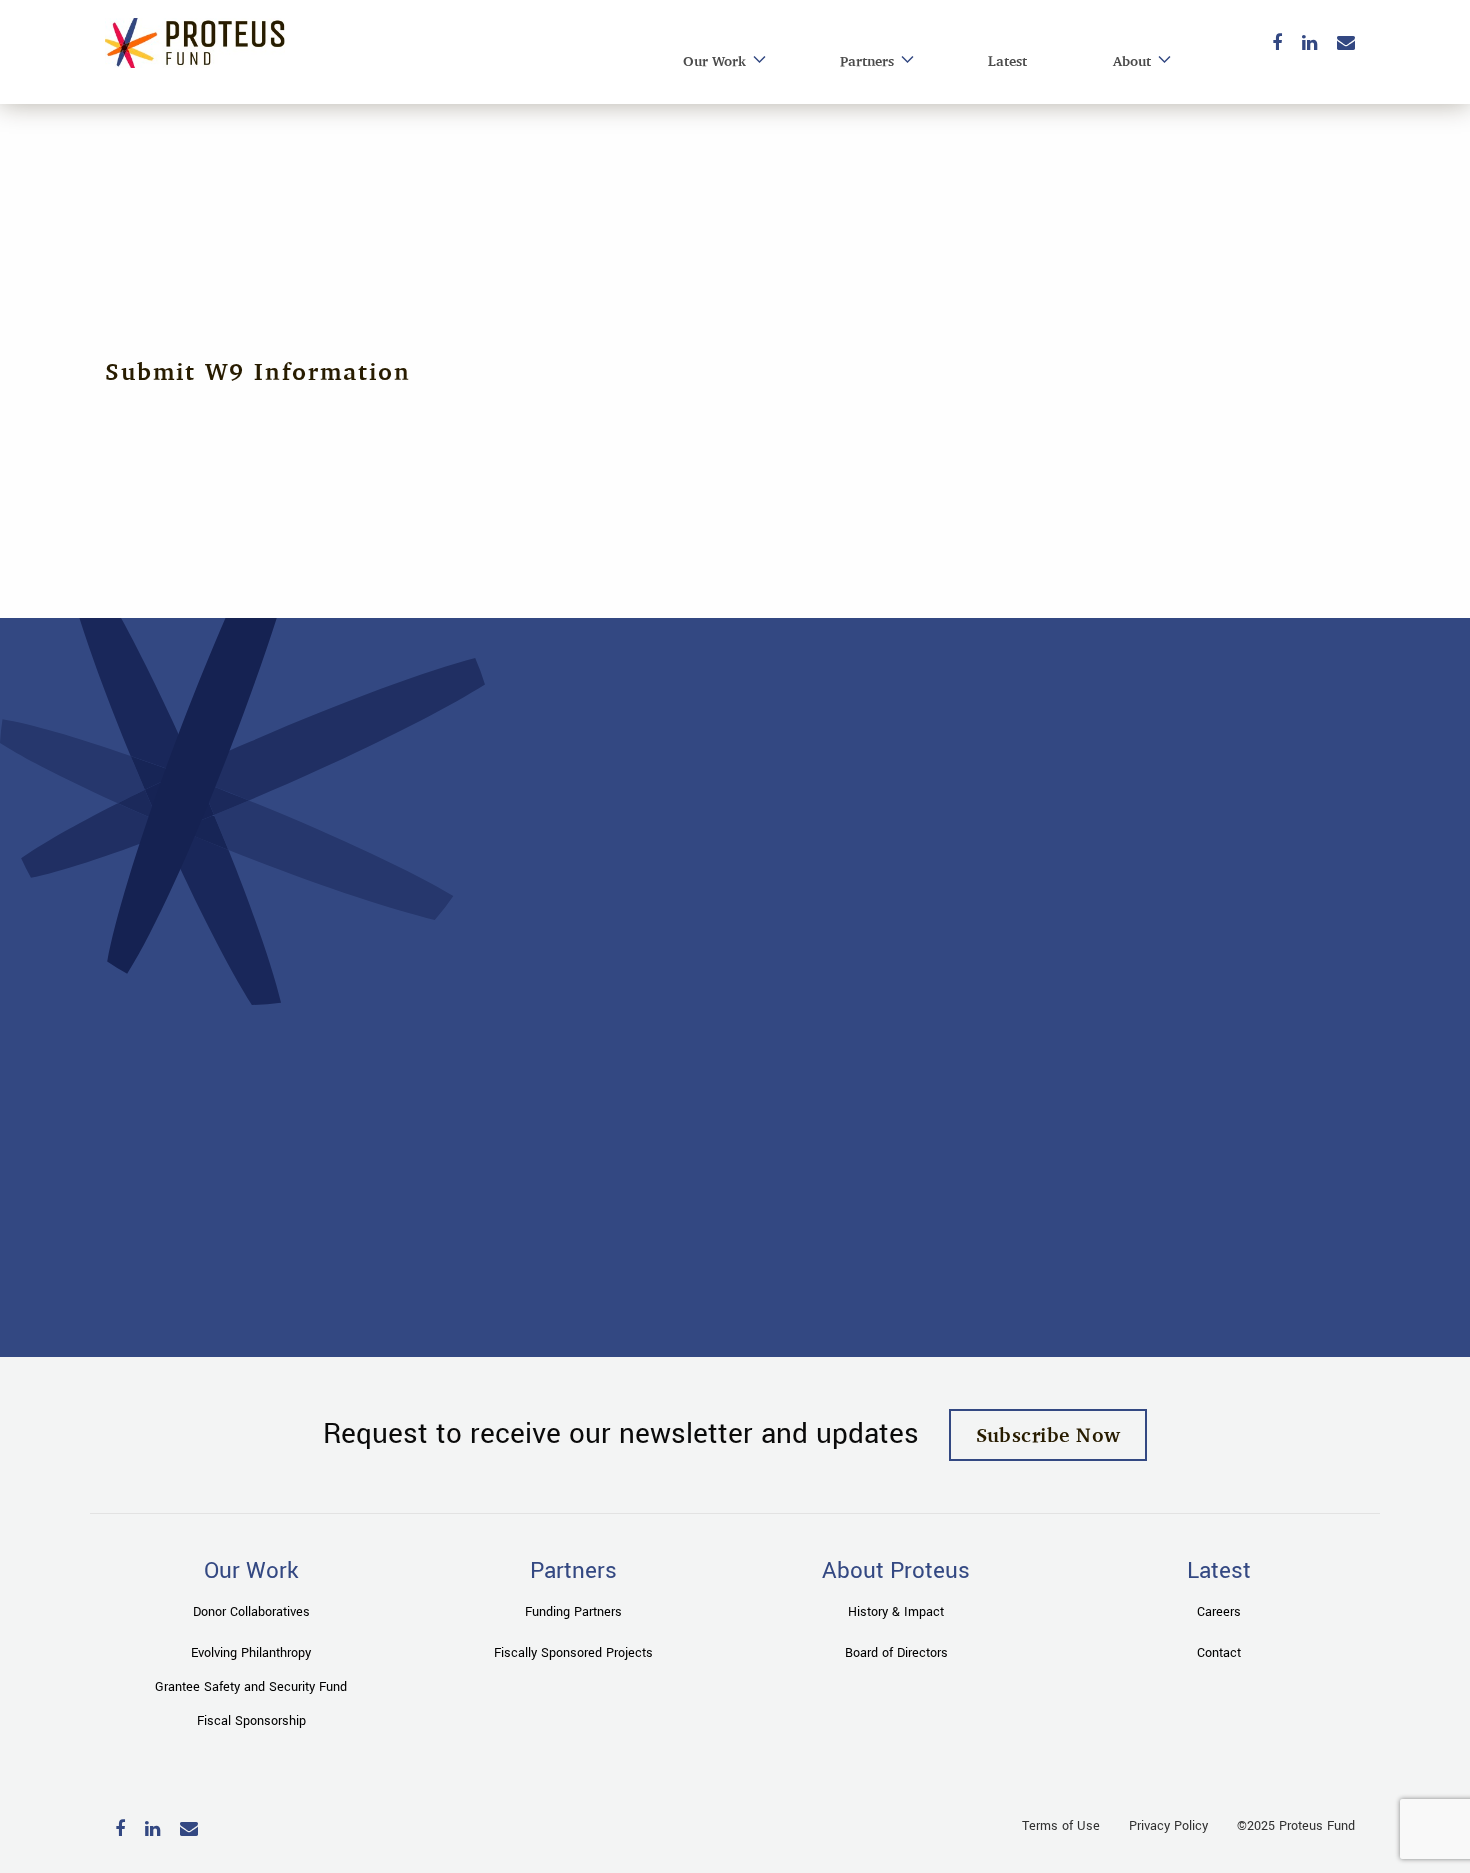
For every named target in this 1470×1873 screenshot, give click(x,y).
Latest (1007, 60)
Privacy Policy (1168, 1826)
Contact (1219, 1653)
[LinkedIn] (1309, 44)
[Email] (1346, 44)
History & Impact (896, 1612)
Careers (1219, 1612)
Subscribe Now (1048, 1434)
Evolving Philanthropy (251, 1653)
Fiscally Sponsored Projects (573, 1653)
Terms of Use (1061, 1826)
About (1132, 60)
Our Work (714, 60)
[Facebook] (1277, 44)
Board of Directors (896, 1653)
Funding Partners (573, 1612)
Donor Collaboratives (251, 1612)
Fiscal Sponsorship (251, 1721)
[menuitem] (718, 61)
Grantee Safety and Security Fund (251, 1687)
